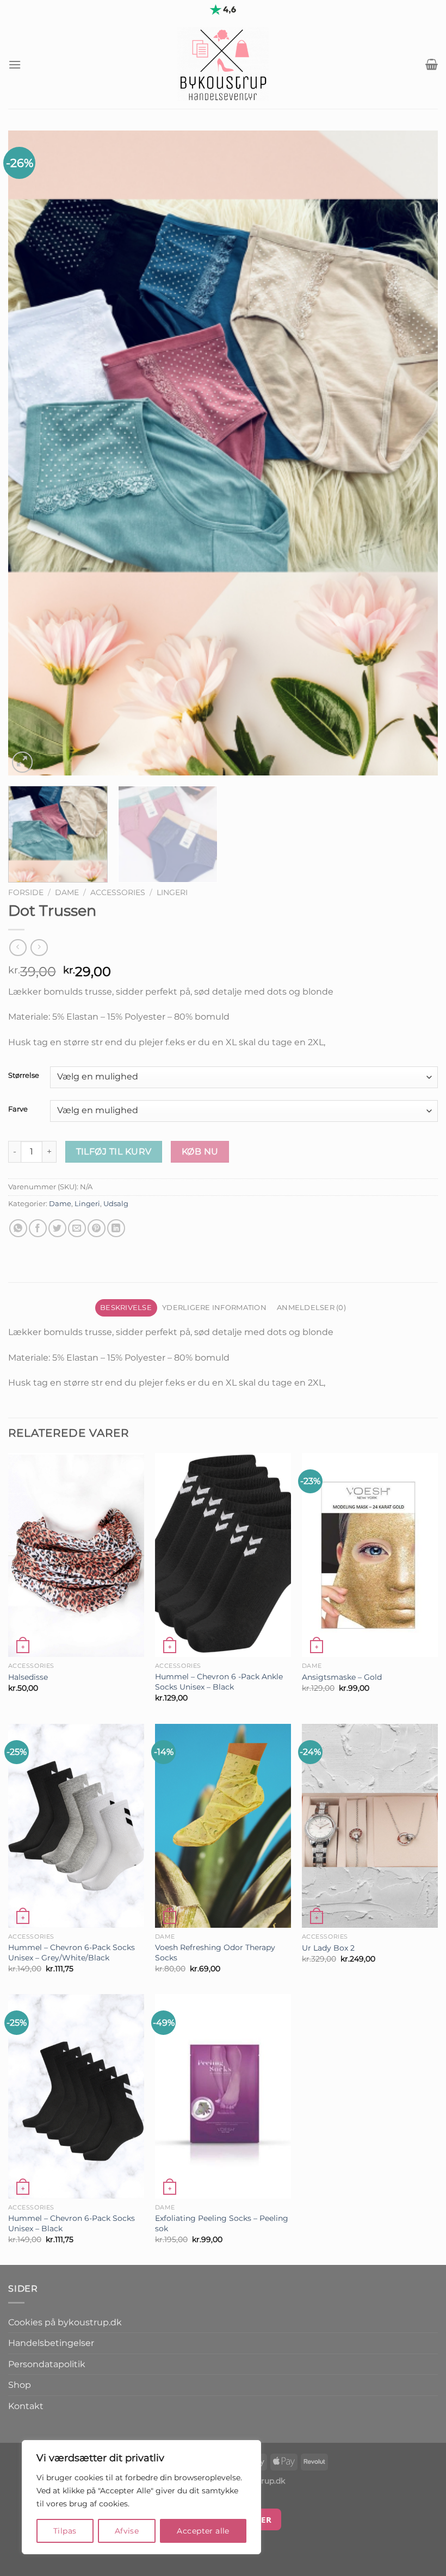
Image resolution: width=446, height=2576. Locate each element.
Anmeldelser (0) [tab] (311, 1308)
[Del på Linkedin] (116, 1228)
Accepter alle (203, 2531)
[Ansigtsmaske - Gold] (370, 1555)
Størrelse (24, 1076)
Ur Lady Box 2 (328, 1948)
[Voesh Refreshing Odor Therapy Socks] (223, 1826)
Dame (67, 892)
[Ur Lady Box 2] (370, 1826)
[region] (141, 2497)
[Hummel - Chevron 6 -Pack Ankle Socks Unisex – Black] (223, 1555)
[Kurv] (432, 64)
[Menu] (15, 64)
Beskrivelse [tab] (126, 1308)
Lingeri (172, 892)
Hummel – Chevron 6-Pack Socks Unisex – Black (72, 2223)
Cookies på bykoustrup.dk (65, 2322)
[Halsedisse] (76, 1555)
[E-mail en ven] (77, 1228)
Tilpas (65, 2531)
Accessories (118, 892)
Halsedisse (28, 1677)
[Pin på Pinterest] (97, 1228)
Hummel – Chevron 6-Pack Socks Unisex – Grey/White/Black (72, 1953)
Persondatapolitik (47, 2364)
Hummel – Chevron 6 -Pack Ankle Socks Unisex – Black (219, 1682)
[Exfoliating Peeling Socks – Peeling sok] (223, 2096)
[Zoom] (23, 762)
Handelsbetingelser (51, 2343)
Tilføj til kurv (114, 1152)
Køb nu (200, 1152)
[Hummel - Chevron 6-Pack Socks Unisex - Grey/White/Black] (76, 1826)
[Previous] (30, 453)
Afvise (127, 2531)
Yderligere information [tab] (214, 1308)
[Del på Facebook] (38, 1228)
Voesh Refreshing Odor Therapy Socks (215, 1953)
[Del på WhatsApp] (18, 1228)
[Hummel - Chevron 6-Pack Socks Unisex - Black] (76, 2096)
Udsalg (116, 1204)
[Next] (416, 453)
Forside (26, 892)
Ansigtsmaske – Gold (342, 1677)
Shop (20, 2385)
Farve (18, 1109)
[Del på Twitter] (57, 1228)
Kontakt (26, 2406)
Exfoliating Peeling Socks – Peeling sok (222, 2223)
